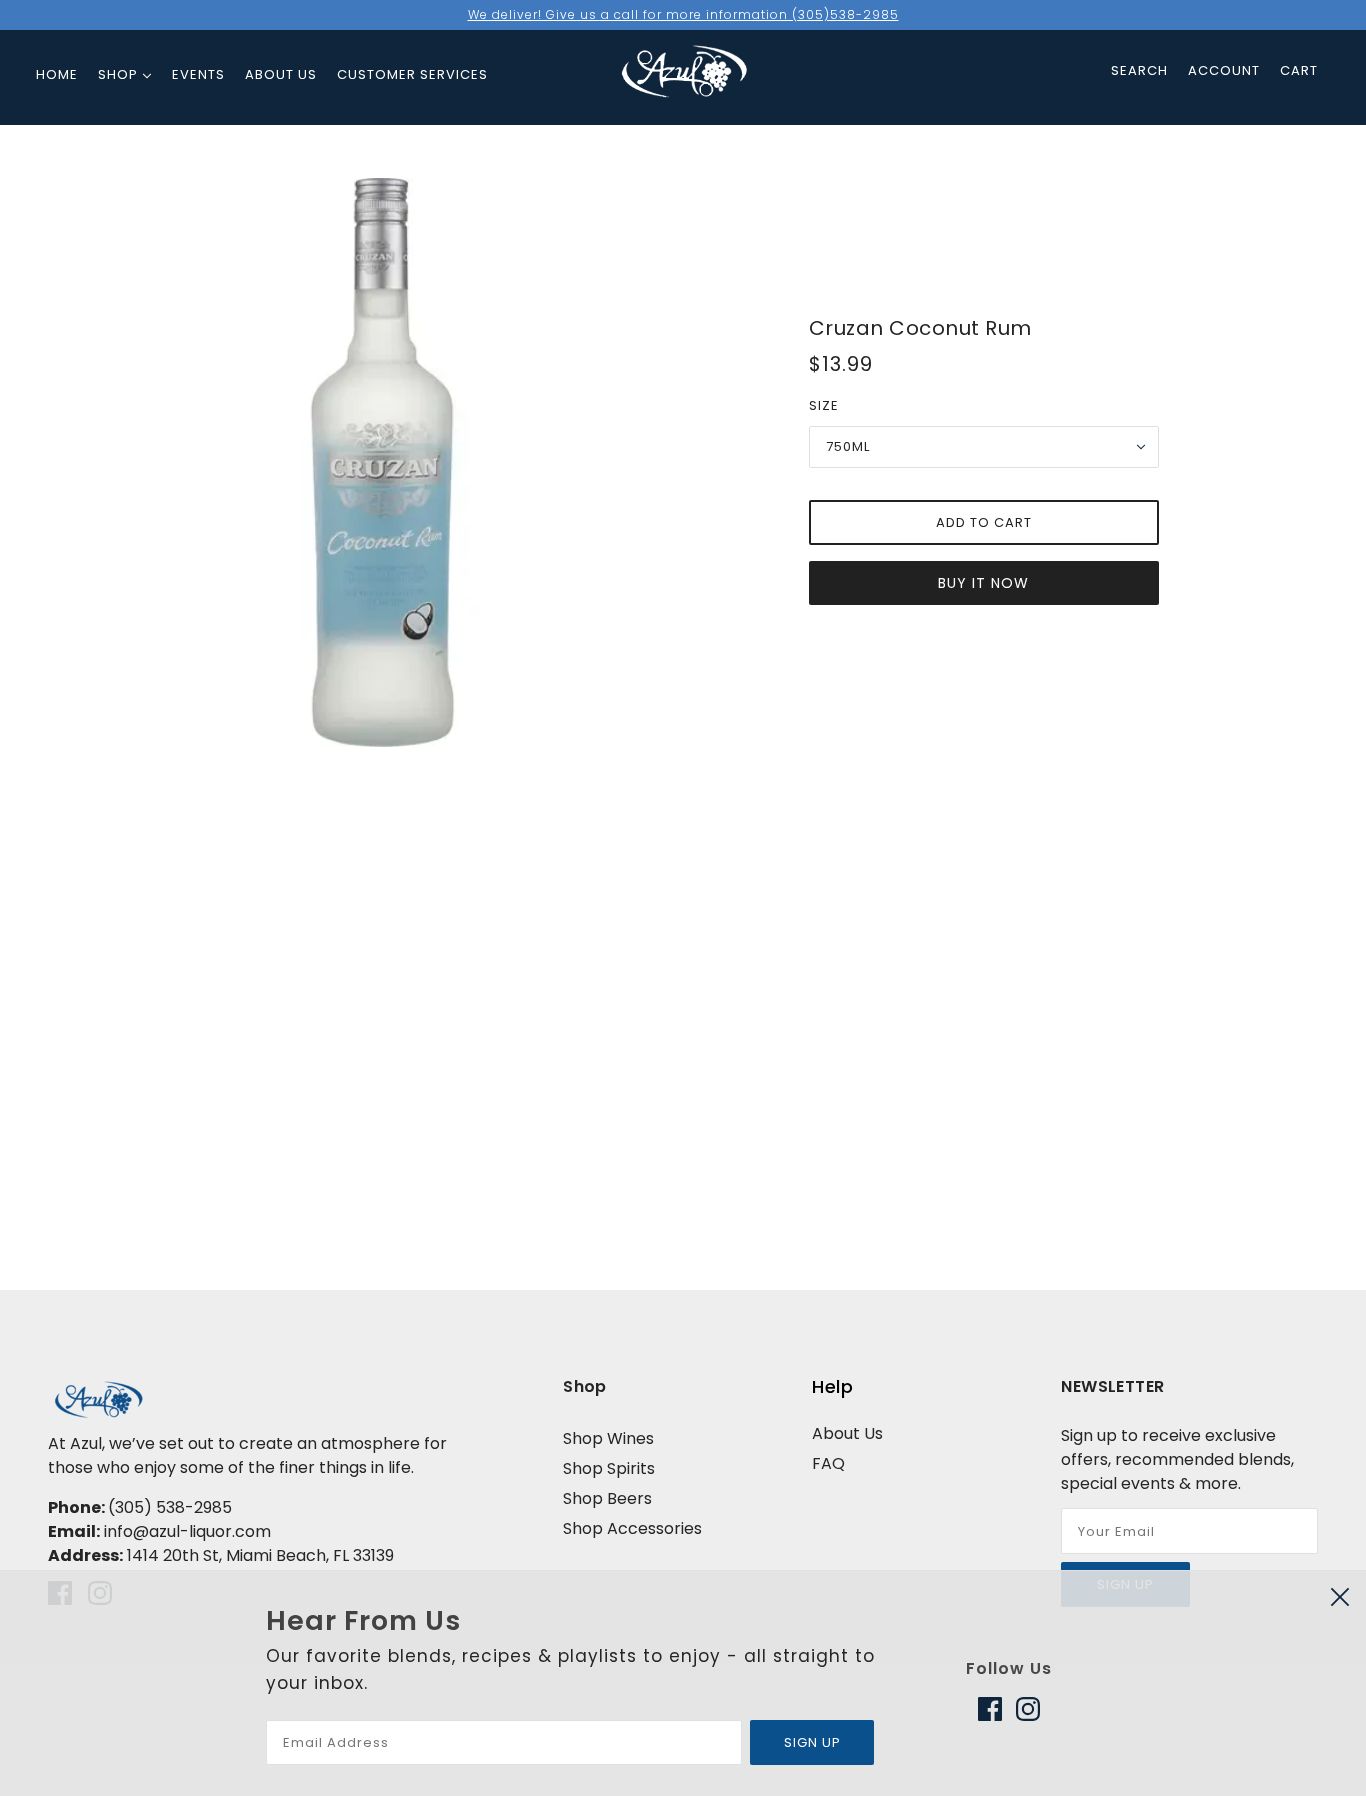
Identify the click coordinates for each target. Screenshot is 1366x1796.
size (824, 405)
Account (1224, 70)
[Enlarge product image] (382, 462)
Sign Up (812, 1742)
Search (1139, 70)
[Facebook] (993, 1708)
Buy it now (983, 583)
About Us (847, 1433)
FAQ (828, 1463)
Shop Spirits (609, 1468)
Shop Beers (607, 1498)
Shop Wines (608, 1438)
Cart (1299, 70)
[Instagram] (1024, 1708)
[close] (1340, 1597)
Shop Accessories (632, 1528)
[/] (684, 58)
